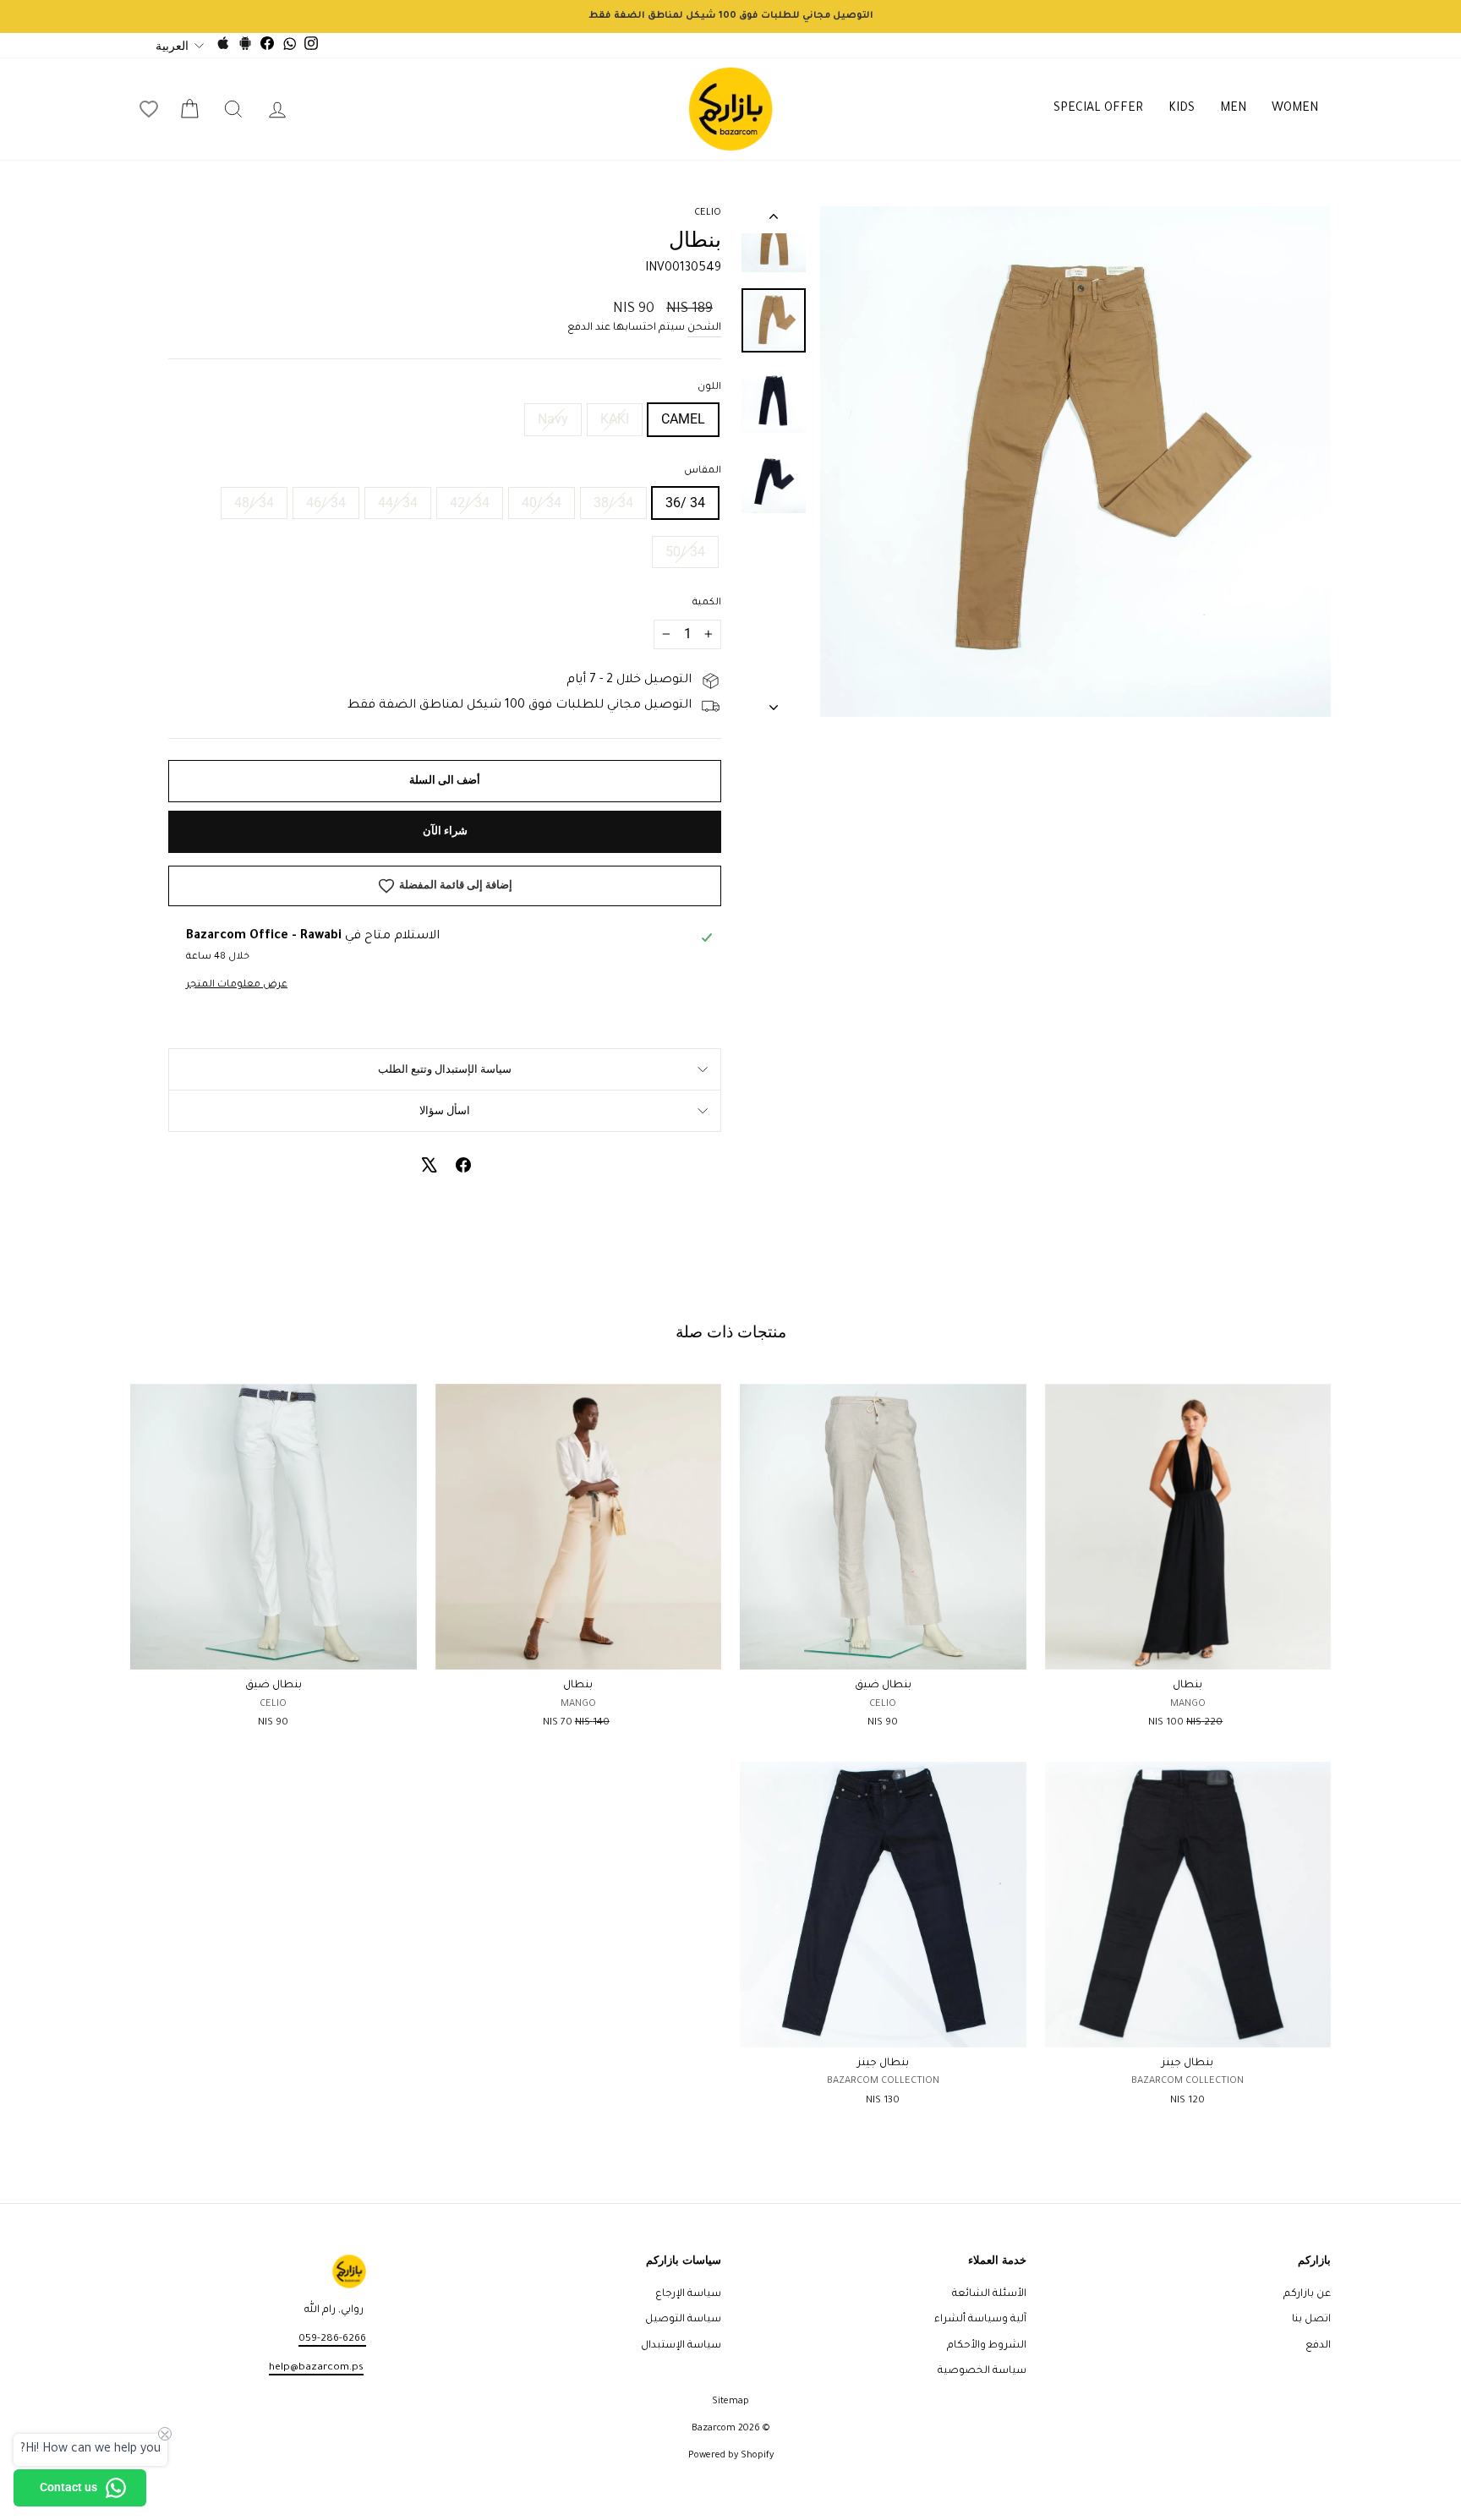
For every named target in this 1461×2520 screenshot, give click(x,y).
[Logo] (730, 109)
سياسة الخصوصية (982, 2371)
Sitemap (730, 2402)
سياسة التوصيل (683, 2320)
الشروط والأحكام (987, 2346)
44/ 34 (398, 503)
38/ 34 (613, 503)
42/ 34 (470, 503)
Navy (553, 419)
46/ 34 (326, 503)
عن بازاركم (1307, 2294)
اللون (709, 388)
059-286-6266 (332, 2339)
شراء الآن (445, 831)
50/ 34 (685, 552)
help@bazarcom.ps (316, 2368)
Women (1295, 109)
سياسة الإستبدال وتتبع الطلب (445, 1069)
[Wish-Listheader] (149, 109)
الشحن (704, 328)
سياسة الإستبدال (681, 2346)
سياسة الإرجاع (688, 2294)
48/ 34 (254, 503)
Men (1233, 109)
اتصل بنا (1311, 2320)
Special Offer (1098, 109)
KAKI (615, 419)
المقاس (703, 471)
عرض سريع (1187, 1650)
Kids (1182, 109)
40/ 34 (542, 503)
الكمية (707, 603)
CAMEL (683, 419)
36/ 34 (685, 503)
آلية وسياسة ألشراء (980, 2320)
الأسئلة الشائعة (989, 2294)
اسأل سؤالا (445, 1110)
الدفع (1318, 2346)
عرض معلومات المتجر (237, 985)
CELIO (708, 213)
